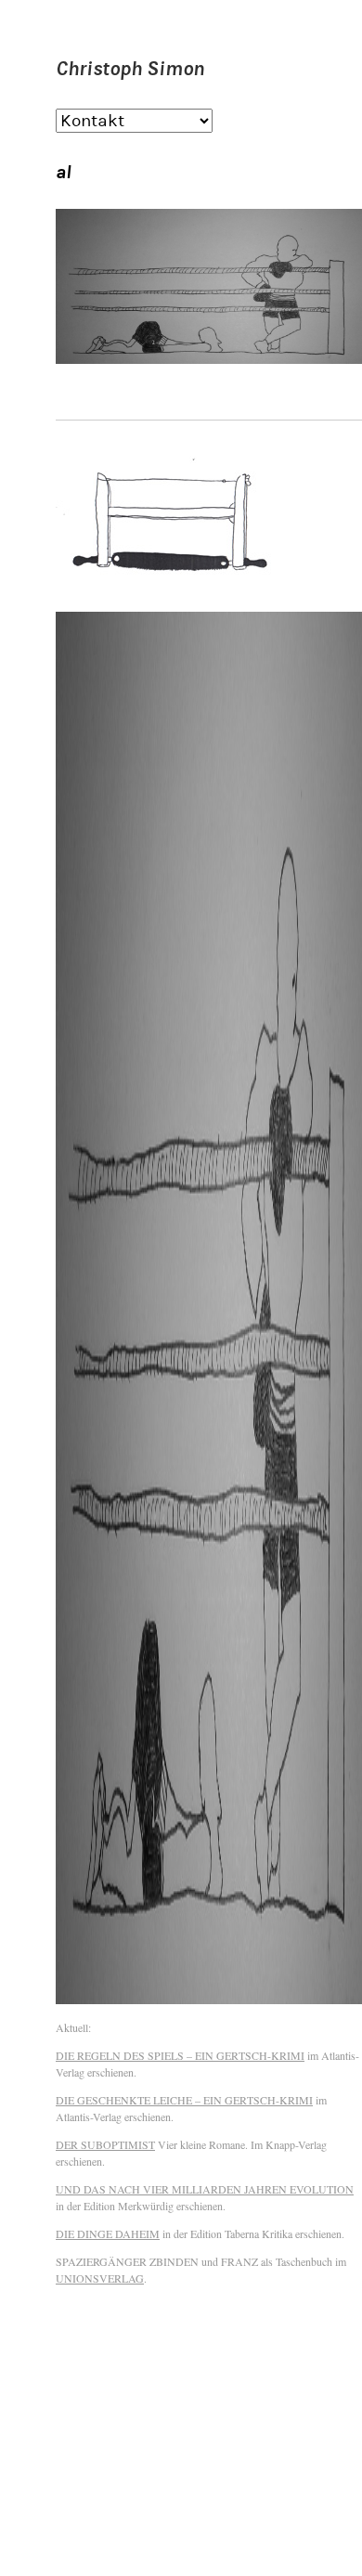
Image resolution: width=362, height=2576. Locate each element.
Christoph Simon (130, 68)
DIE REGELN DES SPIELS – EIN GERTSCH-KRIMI (180, 2055)
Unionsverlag (100, 2278)
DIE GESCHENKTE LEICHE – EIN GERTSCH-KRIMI (184, 2100)
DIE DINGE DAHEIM (108, 2233)
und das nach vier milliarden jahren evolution (205, 2189)
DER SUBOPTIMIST (105, 2144)
